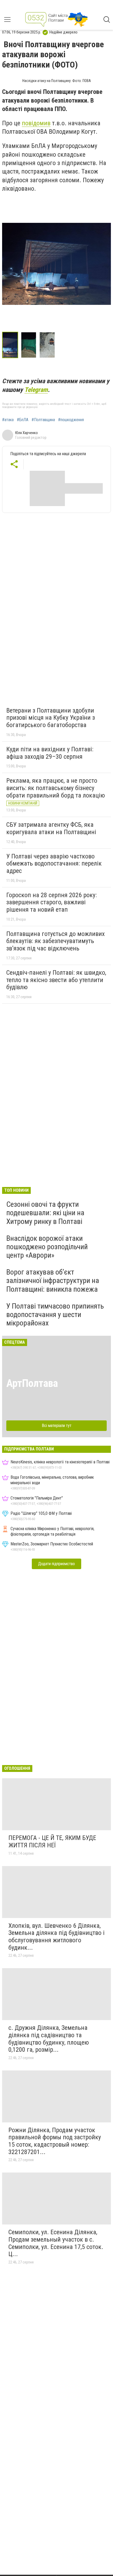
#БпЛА (23, 420)
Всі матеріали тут (57, 1426)
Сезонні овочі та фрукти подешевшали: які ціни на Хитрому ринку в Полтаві (45, 1213)
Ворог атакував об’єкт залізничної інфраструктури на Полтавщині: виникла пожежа (53, 1280)
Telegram (36, 390)
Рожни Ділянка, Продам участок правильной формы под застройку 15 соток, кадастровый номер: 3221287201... (55, 2141)
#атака (8, 420)
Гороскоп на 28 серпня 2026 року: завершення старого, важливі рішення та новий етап (52, 902)
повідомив (36, 123)
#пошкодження (71, 420)
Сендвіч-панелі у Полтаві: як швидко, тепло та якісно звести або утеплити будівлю (56, 980)
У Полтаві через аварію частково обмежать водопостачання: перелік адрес (54, 864)
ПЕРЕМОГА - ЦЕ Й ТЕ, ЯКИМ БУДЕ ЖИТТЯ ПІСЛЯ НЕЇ (52, 1842)
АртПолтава (32, 1383)
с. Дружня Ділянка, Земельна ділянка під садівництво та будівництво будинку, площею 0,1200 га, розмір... (49, 2039)
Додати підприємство (56, 1564)
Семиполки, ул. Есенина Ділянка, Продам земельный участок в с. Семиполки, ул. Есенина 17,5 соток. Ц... (56, 2243)
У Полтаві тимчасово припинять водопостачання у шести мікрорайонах (55, 1315)
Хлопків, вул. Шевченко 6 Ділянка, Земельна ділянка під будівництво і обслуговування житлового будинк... (56, 1937)
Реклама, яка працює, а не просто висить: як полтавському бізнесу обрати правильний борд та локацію (56, 788)
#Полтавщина (43, 420)
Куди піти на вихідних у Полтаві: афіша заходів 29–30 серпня (50, 753)
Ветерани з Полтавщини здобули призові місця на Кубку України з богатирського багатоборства (51, 718)
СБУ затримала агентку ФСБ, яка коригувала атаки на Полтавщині (51, 828)
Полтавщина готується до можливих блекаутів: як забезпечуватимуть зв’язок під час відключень (56, 941)
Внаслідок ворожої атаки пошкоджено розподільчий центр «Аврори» (47, 1247)
